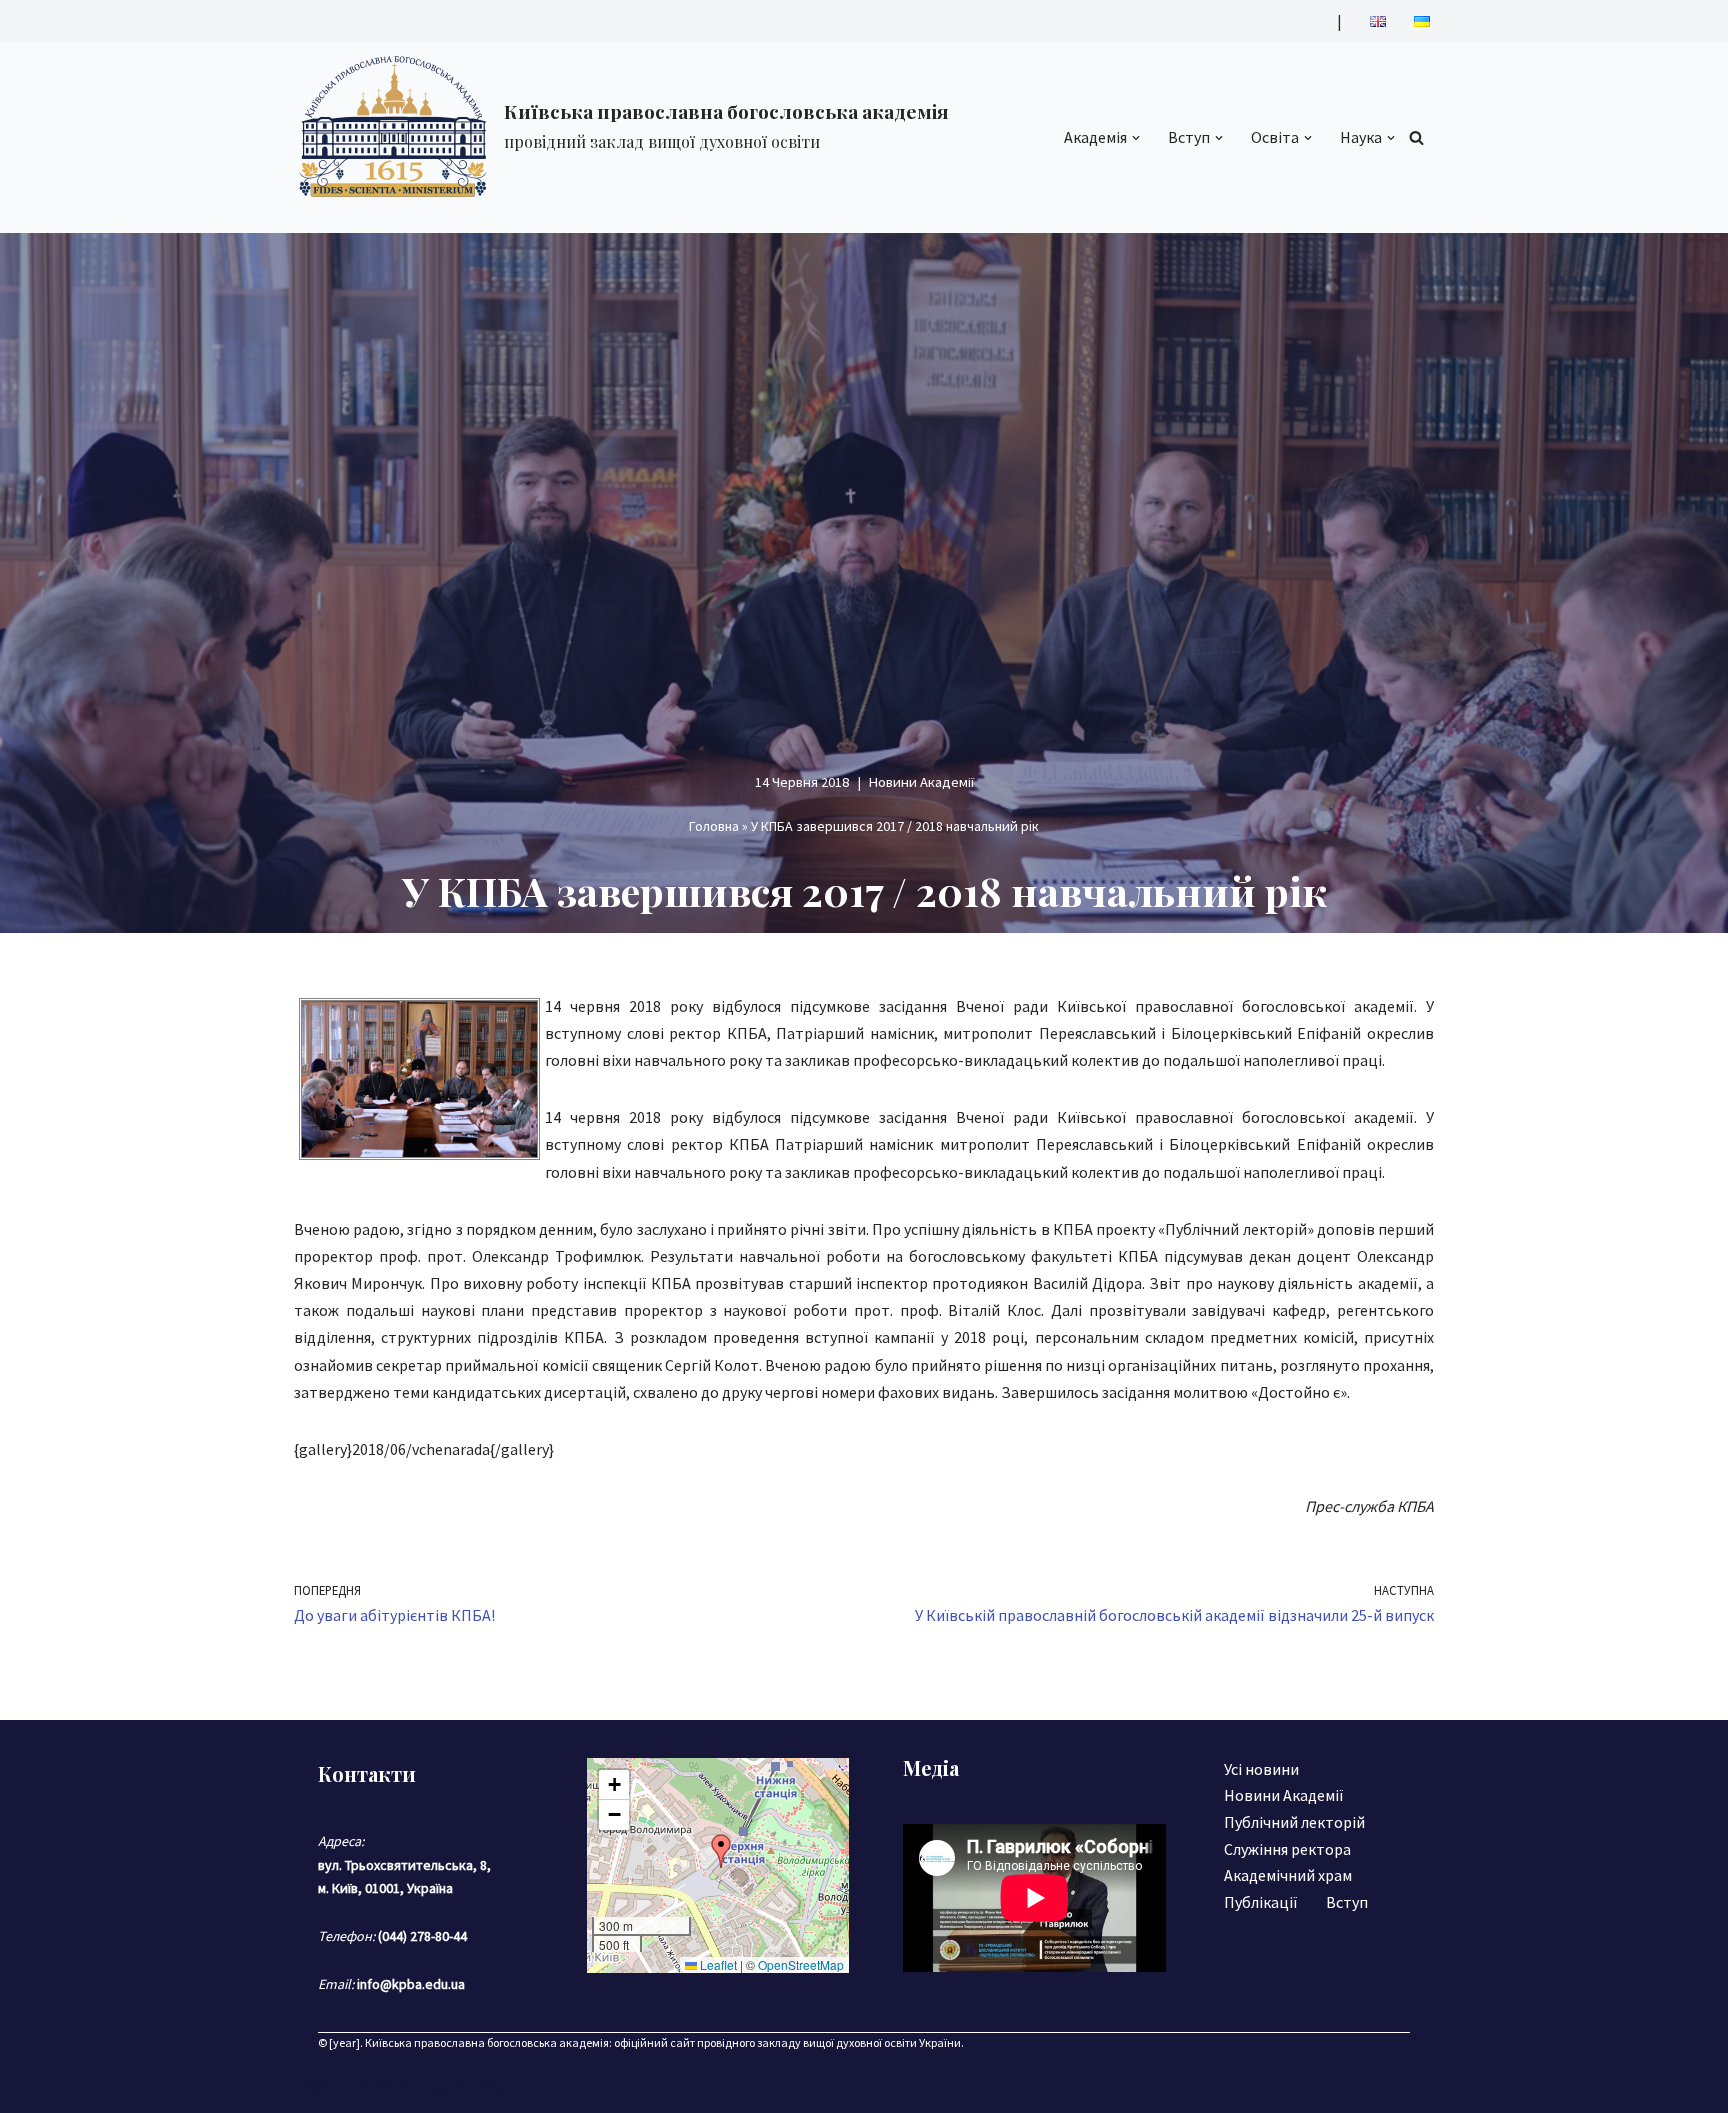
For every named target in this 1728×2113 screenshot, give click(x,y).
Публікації (1261, 1902)
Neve (311, 2087)
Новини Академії (921, 782)
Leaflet (717, 1964)
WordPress (470, 2087)
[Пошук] (1416, 137)
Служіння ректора (1287, 1849)
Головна (714, 826)
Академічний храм (1288, 1875)
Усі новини (1261, 1769)
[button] (1136, 138)
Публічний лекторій (1294, 1822)
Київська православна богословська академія (487, 2042)
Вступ (1347, 1902)
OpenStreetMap (801, 1964)
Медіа (931, 1767)
